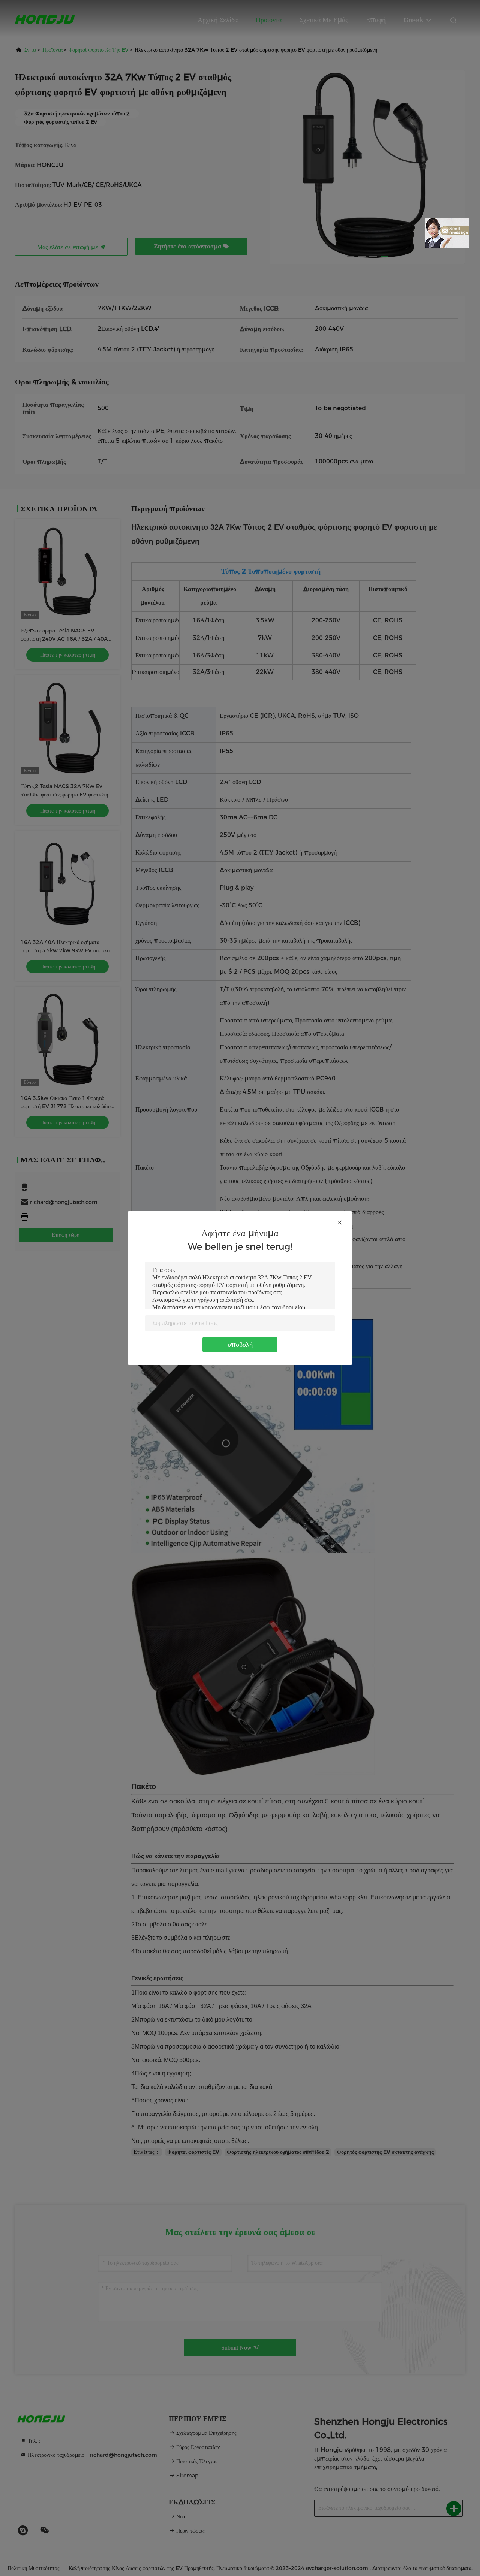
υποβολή (240, 1345)
